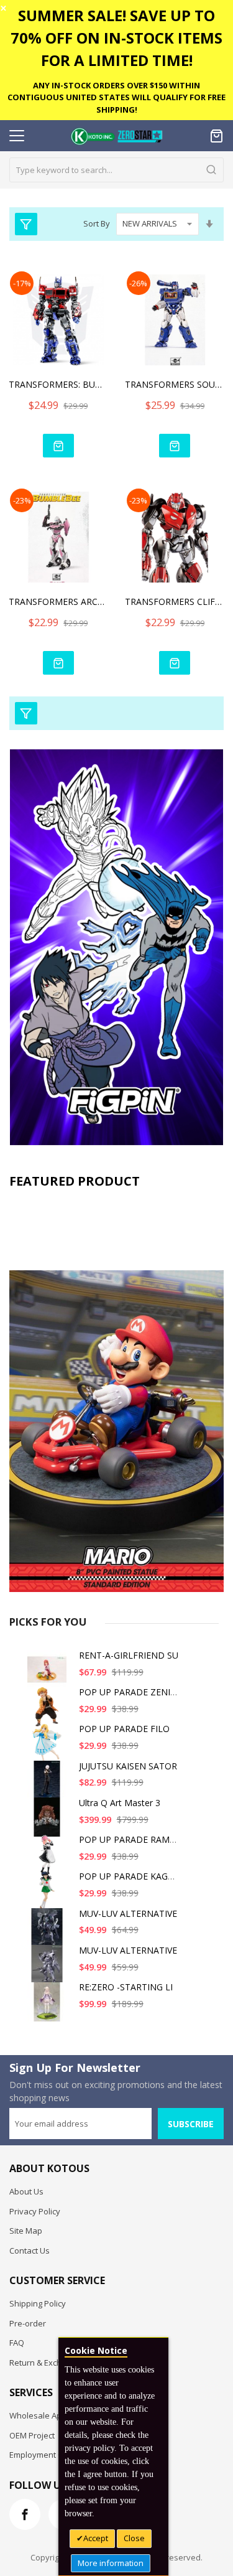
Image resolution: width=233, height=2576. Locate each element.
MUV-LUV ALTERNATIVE (128, 1913)
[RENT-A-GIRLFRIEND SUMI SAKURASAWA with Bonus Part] (49, 1674)
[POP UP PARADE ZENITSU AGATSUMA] (49, 1711)
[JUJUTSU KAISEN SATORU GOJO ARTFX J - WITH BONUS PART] (49, 1785)
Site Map (26, 2231)
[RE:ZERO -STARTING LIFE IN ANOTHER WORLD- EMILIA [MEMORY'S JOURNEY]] (49, 2006)
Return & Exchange (45, 2363)
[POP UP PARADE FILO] (49, 1748)
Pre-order (28, 2323)
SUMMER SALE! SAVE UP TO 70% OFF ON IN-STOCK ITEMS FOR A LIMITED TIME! (116, 38)
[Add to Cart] (58, 446)
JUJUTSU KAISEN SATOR (128, 1766)
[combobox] (116, 170)
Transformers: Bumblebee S (58, 384)
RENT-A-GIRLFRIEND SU (129, 1655)
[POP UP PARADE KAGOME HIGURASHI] (49, 1895)
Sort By (97, 223)
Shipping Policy (38, 2303)
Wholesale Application (51, 2415)
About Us (26, 2191)
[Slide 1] (116, 1394)
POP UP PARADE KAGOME (133, 1876)
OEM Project (32, 2435)
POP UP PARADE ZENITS (130, 1692)
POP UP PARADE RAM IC (130, 1839)
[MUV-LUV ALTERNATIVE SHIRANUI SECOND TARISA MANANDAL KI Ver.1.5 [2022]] (49, 1933)
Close (134, 2538)
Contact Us (30, 2250)
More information (111, 2563)
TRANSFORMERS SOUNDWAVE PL (175, 384)
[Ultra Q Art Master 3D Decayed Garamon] (49, 1822)
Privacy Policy (35, 2211)
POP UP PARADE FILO (124, 1729)
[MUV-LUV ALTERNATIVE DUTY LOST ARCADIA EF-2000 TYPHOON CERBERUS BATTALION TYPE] (49, 1969)
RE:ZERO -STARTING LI (126, 1987)
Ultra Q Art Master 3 (120, 1803)
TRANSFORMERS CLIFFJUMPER (175, 602)
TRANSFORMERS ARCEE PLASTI (58, 602)
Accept (96, 2538)
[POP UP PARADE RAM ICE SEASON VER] (49, 1859)
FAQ (17, 2343)
